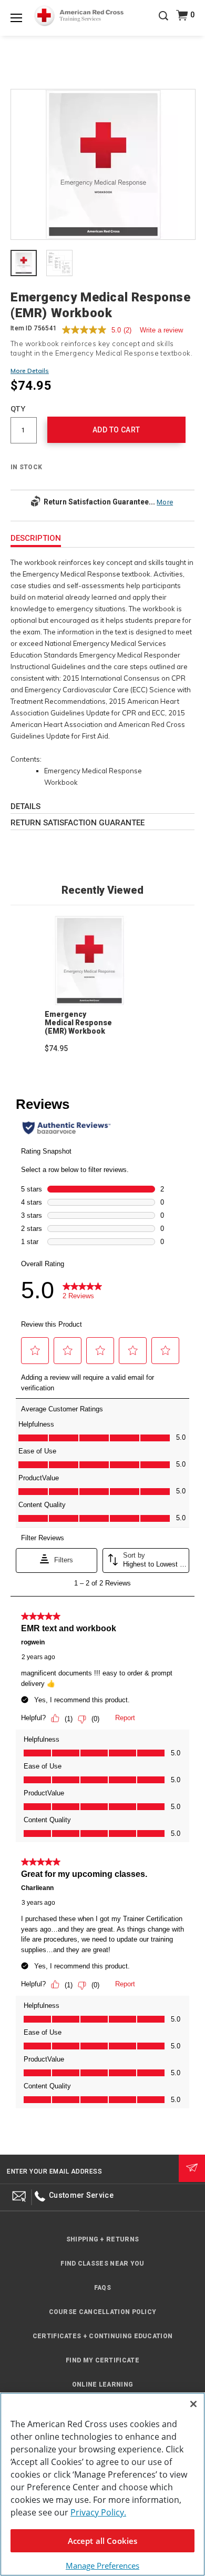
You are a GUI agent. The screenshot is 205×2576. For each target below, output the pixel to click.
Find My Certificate (102, 2360)
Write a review (161, 330)
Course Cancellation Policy (103, 2312)
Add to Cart (116, 430)
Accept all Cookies (103, 2541)
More (165, 502)
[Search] (163, 23)
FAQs (102, 2288)
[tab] (24, 264)
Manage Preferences (102, 2565)
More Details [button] (30, 371)
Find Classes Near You (102, 2264)
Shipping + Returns (102, 2239)
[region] (102, 2484)
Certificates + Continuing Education (103, 2336)
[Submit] (192, 2168)
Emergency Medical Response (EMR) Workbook (78, 1023)
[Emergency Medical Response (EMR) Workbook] (103, 165)
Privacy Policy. (98, 2512)
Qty (18, 409)
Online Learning (103, 2385)
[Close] (193, 2404)
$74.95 (56, 1048)
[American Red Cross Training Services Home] (79, 16)
